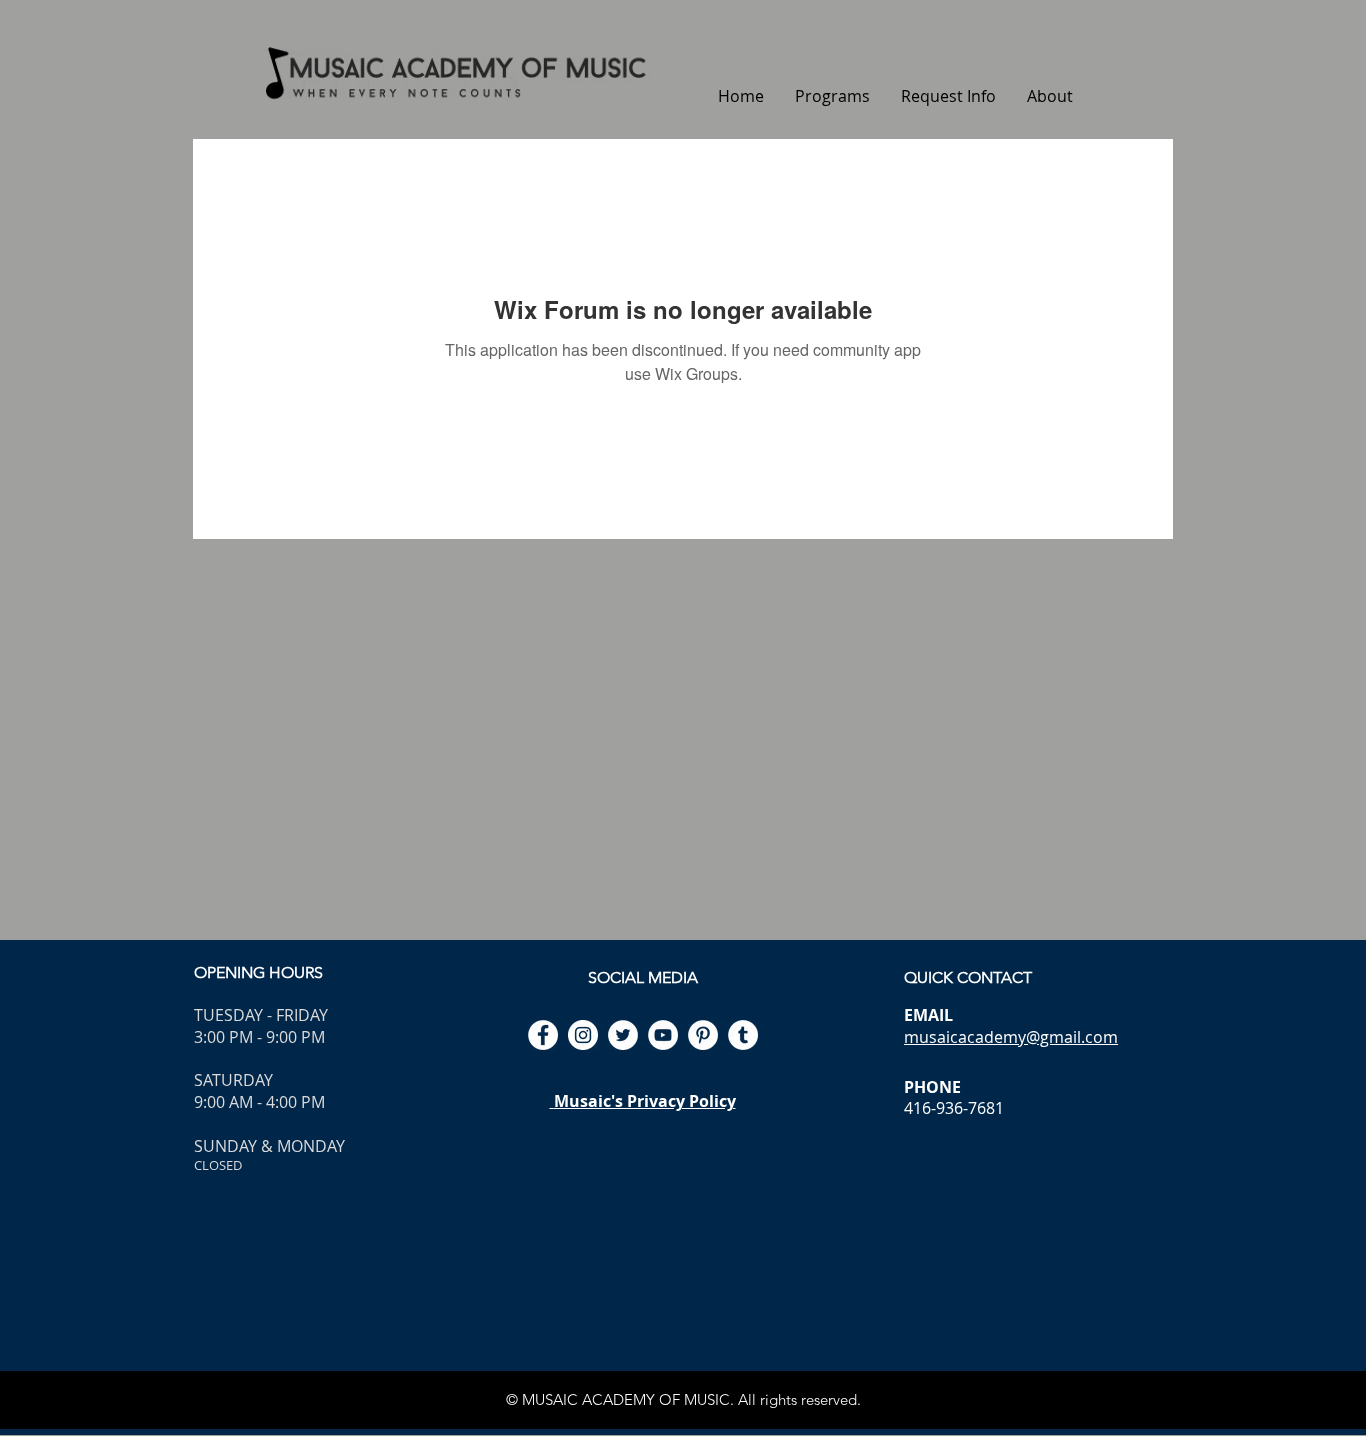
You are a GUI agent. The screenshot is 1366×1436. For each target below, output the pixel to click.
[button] (832, 96)
